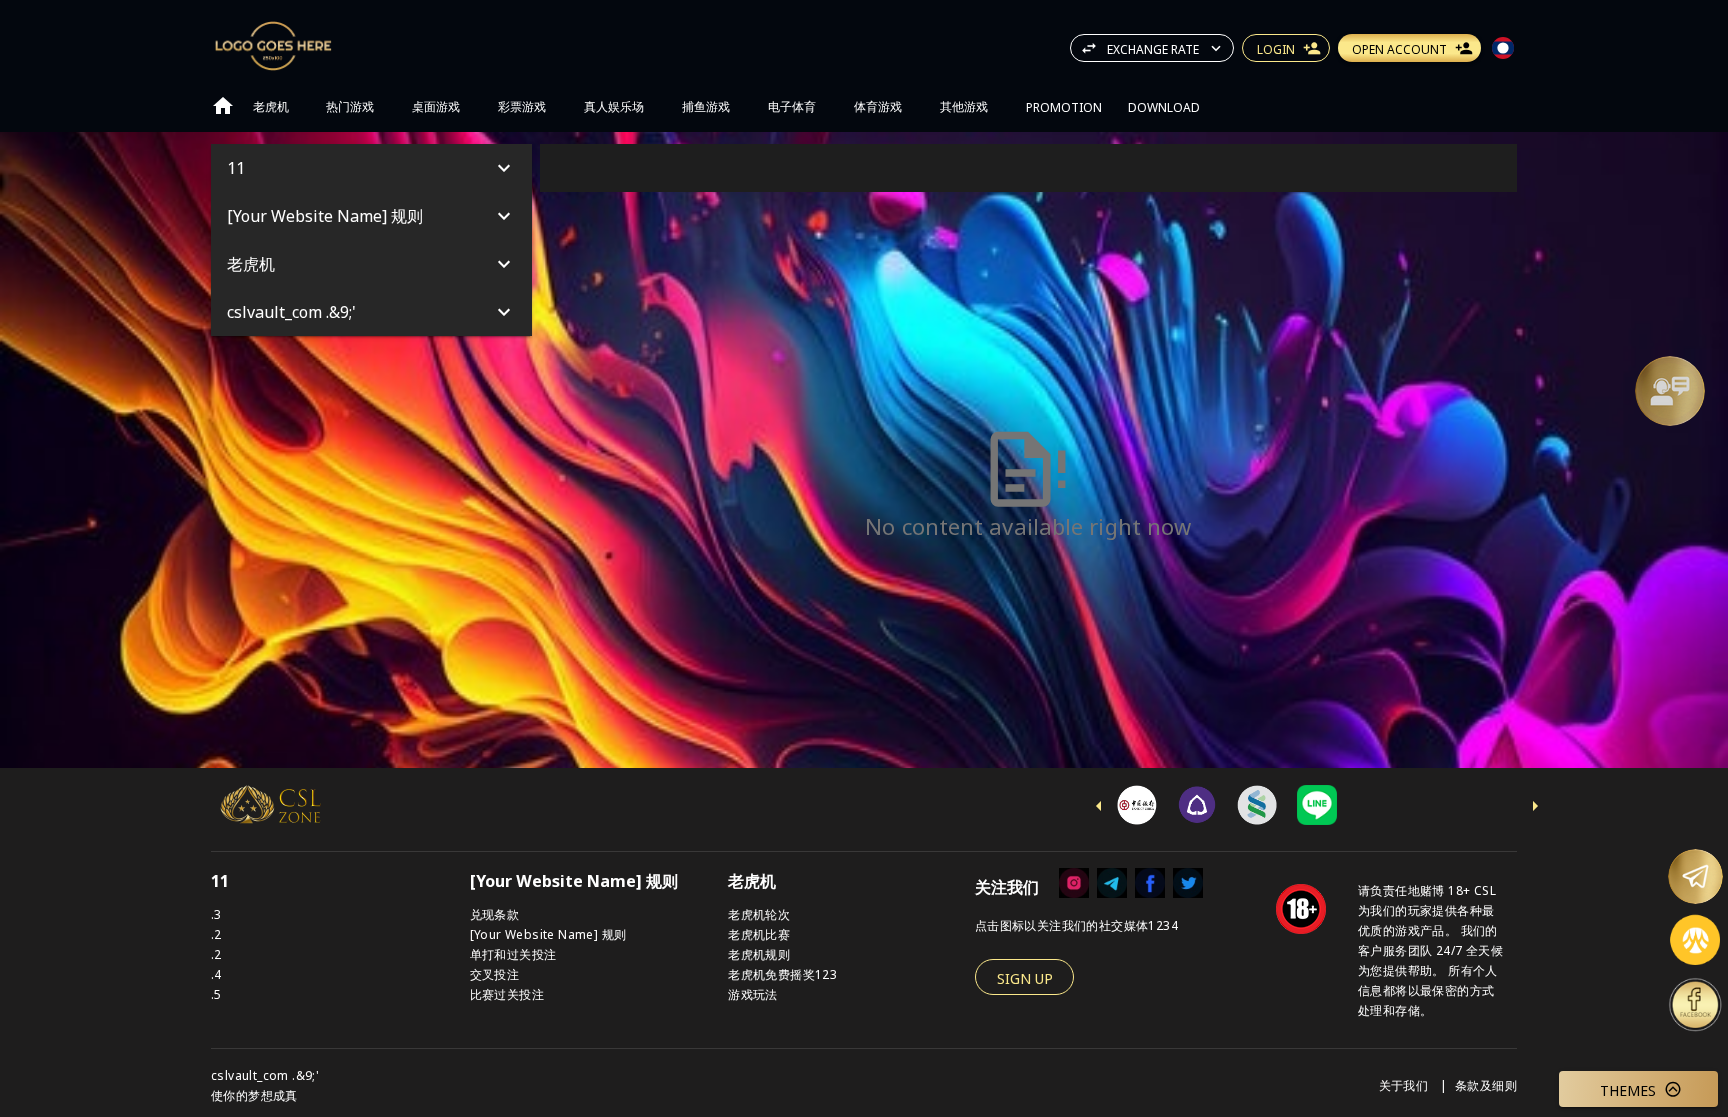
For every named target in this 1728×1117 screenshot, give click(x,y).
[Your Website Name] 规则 (548, 933)
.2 (216, 933)
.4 (216, 973)
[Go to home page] (223, 106)
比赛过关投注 (507, 993)
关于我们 (1405, 1084)
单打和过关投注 (513, 953)
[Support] (1670, 391)
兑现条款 (495, 913)
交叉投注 (495, 973)
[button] (1670, 391)
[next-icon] (1535, 806)
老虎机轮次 (759, 913)
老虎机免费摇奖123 (782, 973)
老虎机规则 (759, 953)
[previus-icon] (1099, 806)
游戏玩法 (753, 993)
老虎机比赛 (759, 933)
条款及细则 (1486, 1084)
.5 (216, 993)
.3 (216, 913)
